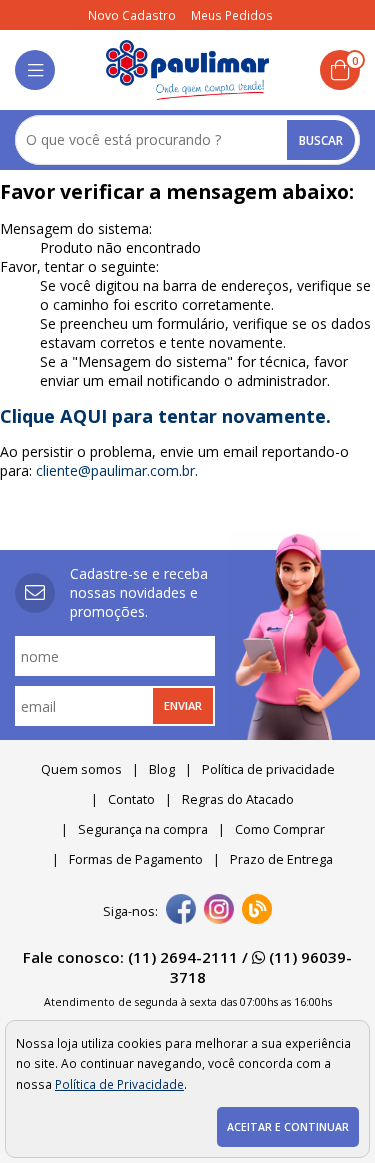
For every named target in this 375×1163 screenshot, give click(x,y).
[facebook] (181, 911)
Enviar (183, 705)
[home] (187, 70)
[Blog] (257, 911)
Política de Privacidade (119, 1084)
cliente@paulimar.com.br (115, 470)
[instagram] (219, 911)
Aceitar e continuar (288, 1127)
